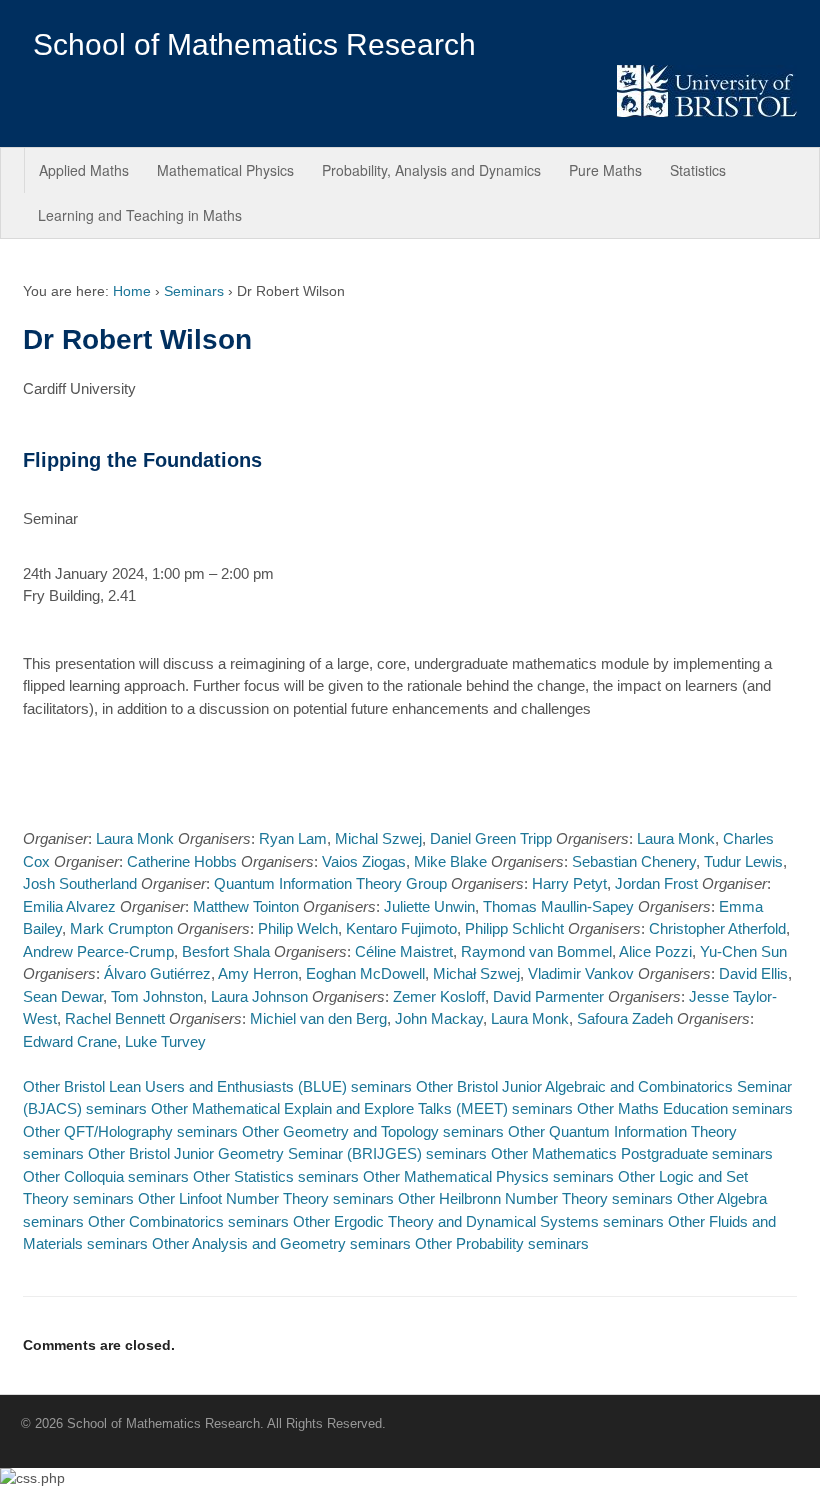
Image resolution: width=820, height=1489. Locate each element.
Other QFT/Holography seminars (130, 1131)
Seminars (194, 291)
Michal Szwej (378, 838)
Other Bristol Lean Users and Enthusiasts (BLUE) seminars (217, 1086)
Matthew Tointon (246, 906)
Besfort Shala (226, 951)
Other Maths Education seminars (685, 1108)
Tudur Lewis (743, 861)
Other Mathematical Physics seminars (488, 1176)
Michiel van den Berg (318, 1018)
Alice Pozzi (655, 951)
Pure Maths (605, 170)
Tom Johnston (157, 996)
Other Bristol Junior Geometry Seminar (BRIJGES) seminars (287, 1153)
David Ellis (753, 973)
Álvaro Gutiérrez (157, 973)
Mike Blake (450, 861)
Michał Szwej (476, 973)
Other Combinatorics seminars (188, 1221)
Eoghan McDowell (365, 973)
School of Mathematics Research (254, 44)
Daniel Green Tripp (491, 838)
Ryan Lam (293, 838)
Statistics (698, 170)
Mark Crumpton (121, 928)
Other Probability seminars (502, 1243)
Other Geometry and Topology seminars (373, 1131)
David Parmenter (548, 996)
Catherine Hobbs (182, 861)
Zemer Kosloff (439, 996)
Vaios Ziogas (364, 861)
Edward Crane (70, 1041)
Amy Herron (258, 973)
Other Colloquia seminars (106, 1176)
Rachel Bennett (115, 1018)
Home (132, 291)
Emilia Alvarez (69, 906)
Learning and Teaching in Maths (140, 215)
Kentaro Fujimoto (401, 928)
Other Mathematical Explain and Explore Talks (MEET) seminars (362, 1108)
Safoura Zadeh (625, 1018)
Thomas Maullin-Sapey (558, 906)
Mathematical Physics (225, 170)
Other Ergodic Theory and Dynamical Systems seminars (478, 1221)
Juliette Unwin (429, 906)
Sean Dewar (63, 996)
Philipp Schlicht (514, 928)
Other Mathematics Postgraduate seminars (632, 1153)
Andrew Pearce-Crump (98, 951)
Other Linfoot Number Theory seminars (266, 1198)
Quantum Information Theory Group (330, 883)
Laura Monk (135, 838)
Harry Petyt (569, 883)
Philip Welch (298, 928)
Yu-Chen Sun (743, 951)
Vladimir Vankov (581, 973)
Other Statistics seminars (276, 1176)
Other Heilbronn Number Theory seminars (535, 1198)
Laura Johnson (259, 996)
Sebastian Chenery (634, 861)
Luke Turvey (165, 1041)
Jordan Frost (656, 883)
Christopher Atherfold (717, 928)
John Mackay (439, 1018)
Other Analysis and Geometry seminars (281, 1243)
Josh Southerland (80, 883)
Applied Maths (84, 170)
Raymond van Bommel (536, 951)
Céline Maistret (404, 951)
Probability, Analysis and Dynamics (431, 170)
